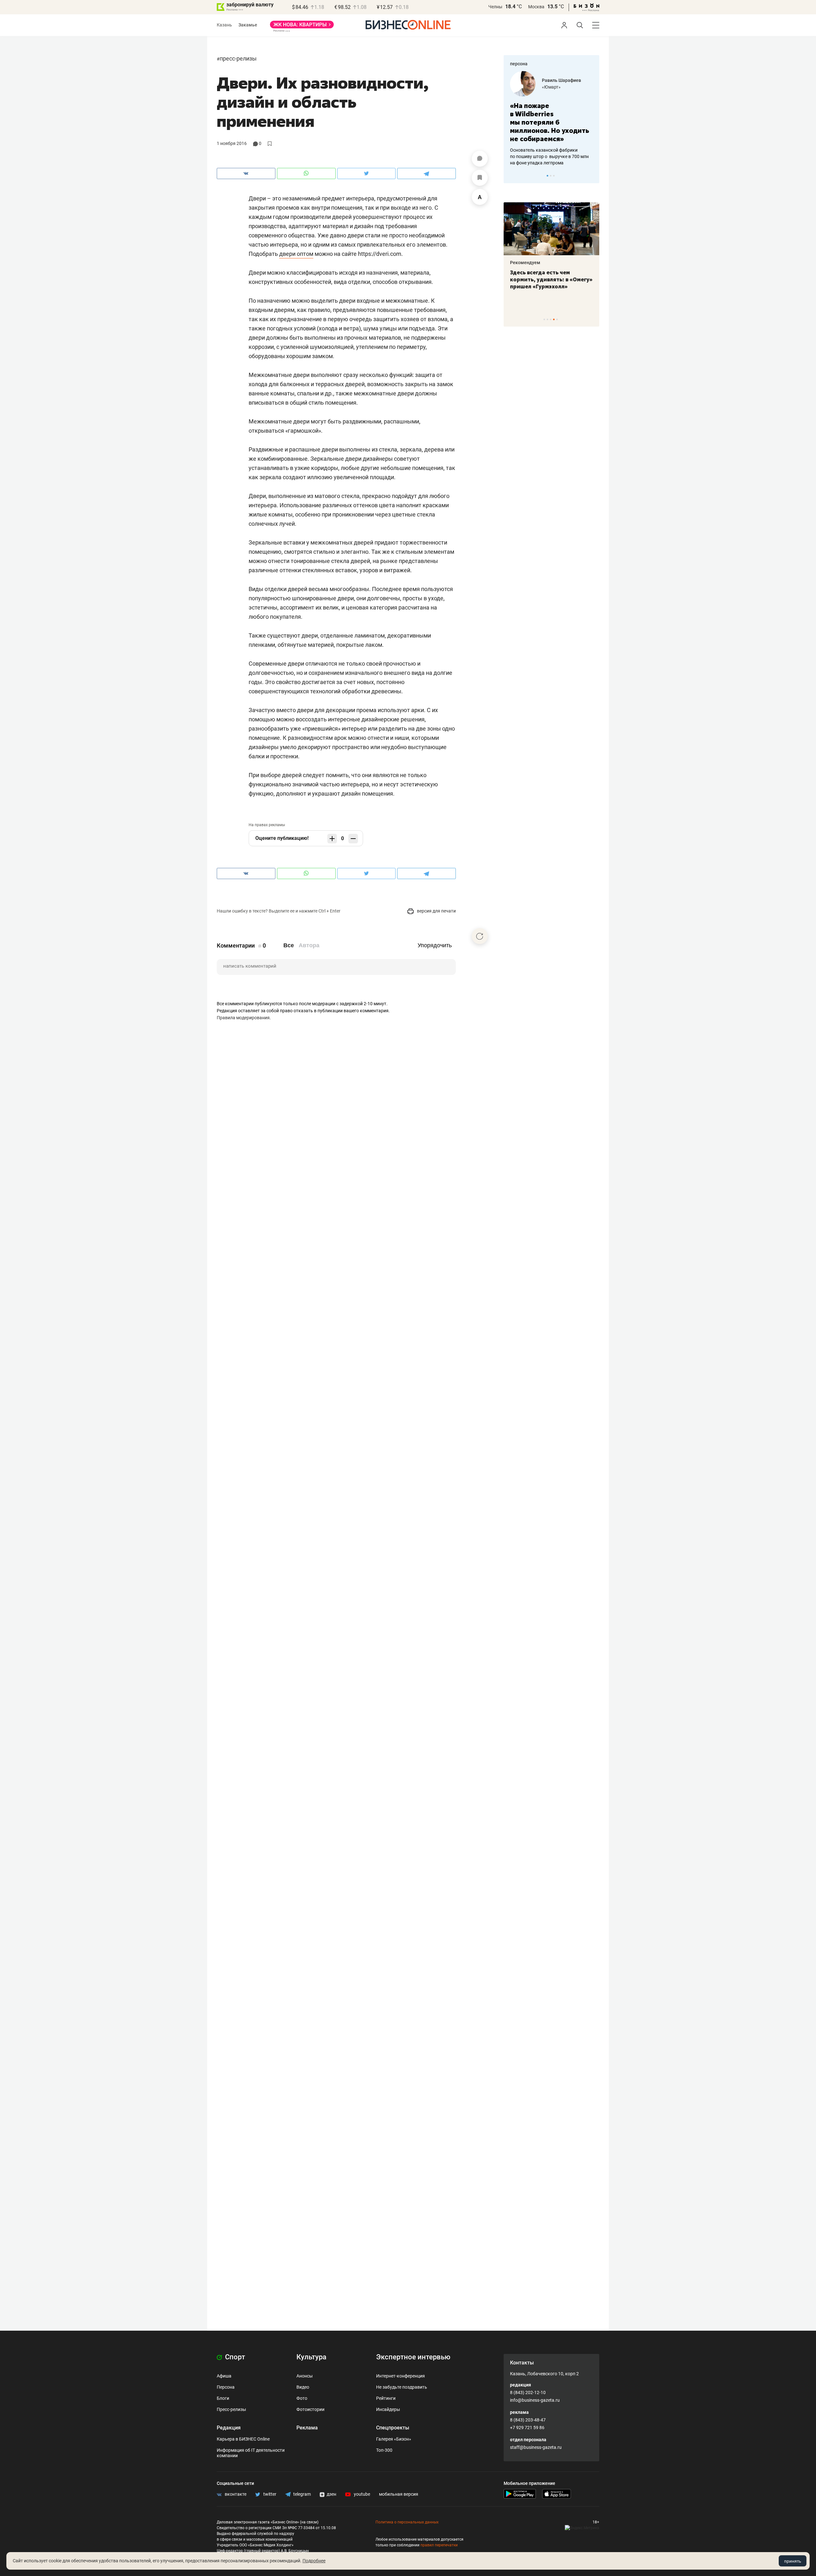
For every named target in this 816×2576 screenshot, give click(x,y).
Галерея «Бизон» (394, 2439)
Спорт (234, 2357)
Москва (536, 7)
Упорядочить (435, 945)
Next (592, 176)
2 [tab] (551, 176)
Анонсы (305, 2376)
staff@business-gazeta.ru (536, 2447)
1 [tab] (547, 176)
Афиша (224, 2376)
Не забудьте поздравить (402, 2387)
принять (793, 2561)
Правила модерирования (243, 1018)
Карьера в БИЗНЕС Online (243, 2439)
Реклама (307, 2428)
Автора (309, 945)
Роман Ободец (557, 80)
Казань (224, 25)
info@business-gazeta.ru (535, 2400)
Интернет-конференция (401, 2376)
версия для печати (436, 911)
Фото (302, 2398)
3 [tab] (554, 176)
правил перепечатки (439, 2545)
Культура (311, 2357)
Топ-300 (384, 2450)
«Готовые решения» (563, 87)
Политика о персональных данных (407, 2522)
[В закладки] (480, 178)
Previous (513, 176)
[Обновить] (480, 936)
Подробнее (314, 2561)
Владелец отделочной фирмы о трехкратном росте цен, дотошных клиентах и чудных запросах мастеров (550, 148)
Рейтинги (386, 2398)
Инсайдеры (388, 2409)
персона (519, 64)
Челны (495, 7)
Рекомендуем (525, 263)
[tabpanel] (551, 114)
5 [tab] (557, 319)
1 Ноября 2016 (232, 143)
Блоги (223, 2398)
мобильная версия (399, 2494)
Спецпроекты (393, 2428)
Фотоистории (310, 2409)
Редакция (229, 2428)
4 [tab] (554, 319)
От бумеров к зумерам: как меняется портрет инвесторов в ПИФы (547, 279)
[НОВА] (302, 27)
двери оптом (296, 254)
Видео (303, 2387)
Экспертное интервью (413, 2357)
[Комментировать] (480, 159)
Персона (226, 2387)
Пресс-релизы (238, 58)
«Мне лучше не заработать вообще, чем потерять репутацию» (549, 118)
